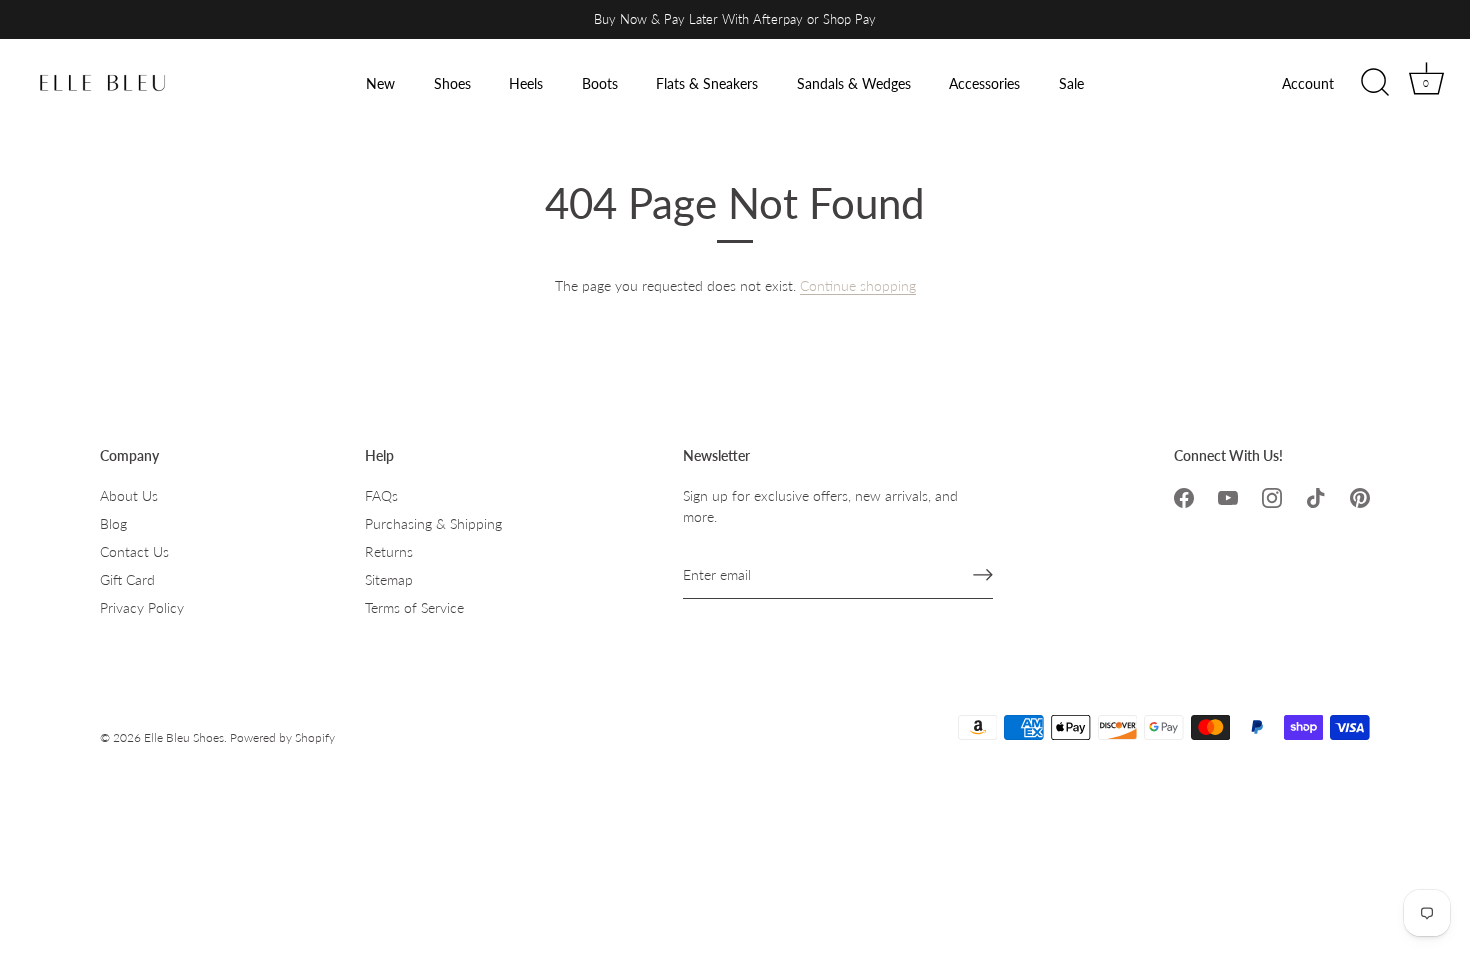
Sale (1071, 83)
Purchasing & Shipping (433, 523)
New (380, 83)
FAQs (381, 495)
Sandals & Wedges (854, 83)
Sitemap (389, 579)
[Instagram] (1272, 495)
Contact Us (134, 551)
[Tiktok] (1316, 495)
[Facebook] (1184, 495)
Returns (389, 551)
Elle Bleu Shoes (184, 737)
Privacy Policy (142, 607)
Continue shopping (858, 285)
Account (1308, 83)
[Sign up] (983, 575)
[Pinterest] (1360, 495)
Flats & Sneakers (707, 83)
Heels (526, 83)
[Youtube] (1228, 495)
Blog (113, 523)
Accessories (984, 83)
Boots (600, 83)
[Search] (1375, 83)
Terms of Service (414, 607)
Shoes (452, 83)
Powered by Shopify (282, 737)
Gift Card (127, 579)
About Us (129, 495)
